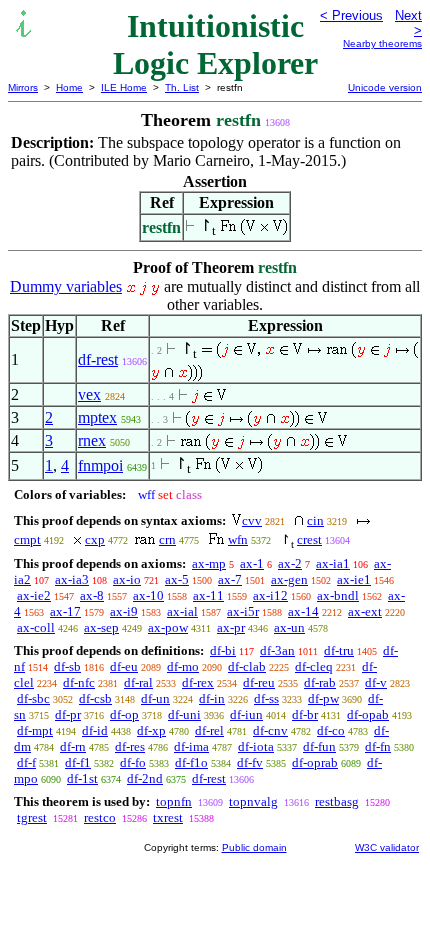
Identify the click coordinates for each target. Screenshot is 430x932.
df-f (26, 762)
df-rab (320, 682)
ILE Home (124, 87)
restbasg (337, 801)
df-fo (133, 762)
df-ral (138, 682)
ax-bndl (338, 595)
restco (100, 817)
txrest (168, 817)
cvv (252, 520)
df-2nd (145, 778)
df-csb (95, 698)
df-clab (247, 666)
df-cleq (314, 666)
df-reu (259, 682)
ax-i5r (243, 611)
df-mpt (35, 730)
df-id (95, 730)
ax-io (127, 579)
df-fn (378, 746)
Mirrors (23, 87)
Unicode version (385, 87)
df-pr (68, 714)
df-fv (250, 762)
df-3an (277, 650)
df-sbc (33, 698)
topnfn (174, 801)
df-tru (339, 650)
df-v (376, 682)
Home (69, 87)
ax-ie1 (354, 579)
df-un (155, 698)
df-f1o (191, 762)
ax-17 (65, 611)
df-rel (209, 730)
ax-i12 (270, 595)
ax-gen (289, 579)
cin (315, 520)
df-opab (368, 714)
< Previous (351, 15)
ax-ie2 (34, 595)
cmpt (27, 539)
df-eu (124, 666)
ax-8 (92, 595)
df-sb (67, 666)
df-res (130, 746)
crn (167, 539)
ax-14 (303, 611)
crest (309, 539)
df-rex (198, 682)
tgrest (32, 817)
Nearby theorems (382, 43)
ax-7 (230, 579)
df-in (212, 698)
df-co (331, 730)
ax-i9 (124, 611)
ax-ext (365, 611)
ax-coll (36, 627)
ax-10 (148, 595)
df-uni (184, 714)
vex (89, 394)
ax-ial (182, 611)
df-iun (246, 714)
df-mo (183, 666)
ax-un (289, 627)
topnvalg (253, 801)
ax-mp (209, 563)
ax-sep (101, 627)
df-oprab (315, 762)
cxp (95, 539)
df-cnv (270, 730)
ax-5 (177, 579)
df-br (305, 714)
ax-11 (208, 595)
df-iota (256, 746)
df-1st (82, 778)
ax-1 (252, 563)
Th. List (182, 87)
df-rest (98, 359)
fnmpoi (100, 465)
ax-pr (231, 627)
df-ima (191, 746)
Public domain (254, 847)
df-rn (73, 746)
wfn (238, 539)
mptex (97, 417)
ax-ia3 (72, 579)
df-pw (323, 698)
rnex (92, 440)
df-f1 (78, 762)
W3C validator (387, 847)
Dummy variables (66, 286)
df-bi (223, 650)
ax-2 (290, 563)
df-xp (151, 730)
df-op (124, 714)
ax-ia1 (333, 563)
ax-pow (168, 627)
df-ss (266, 698)
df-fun (319, 746)
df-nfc (79, 682)
